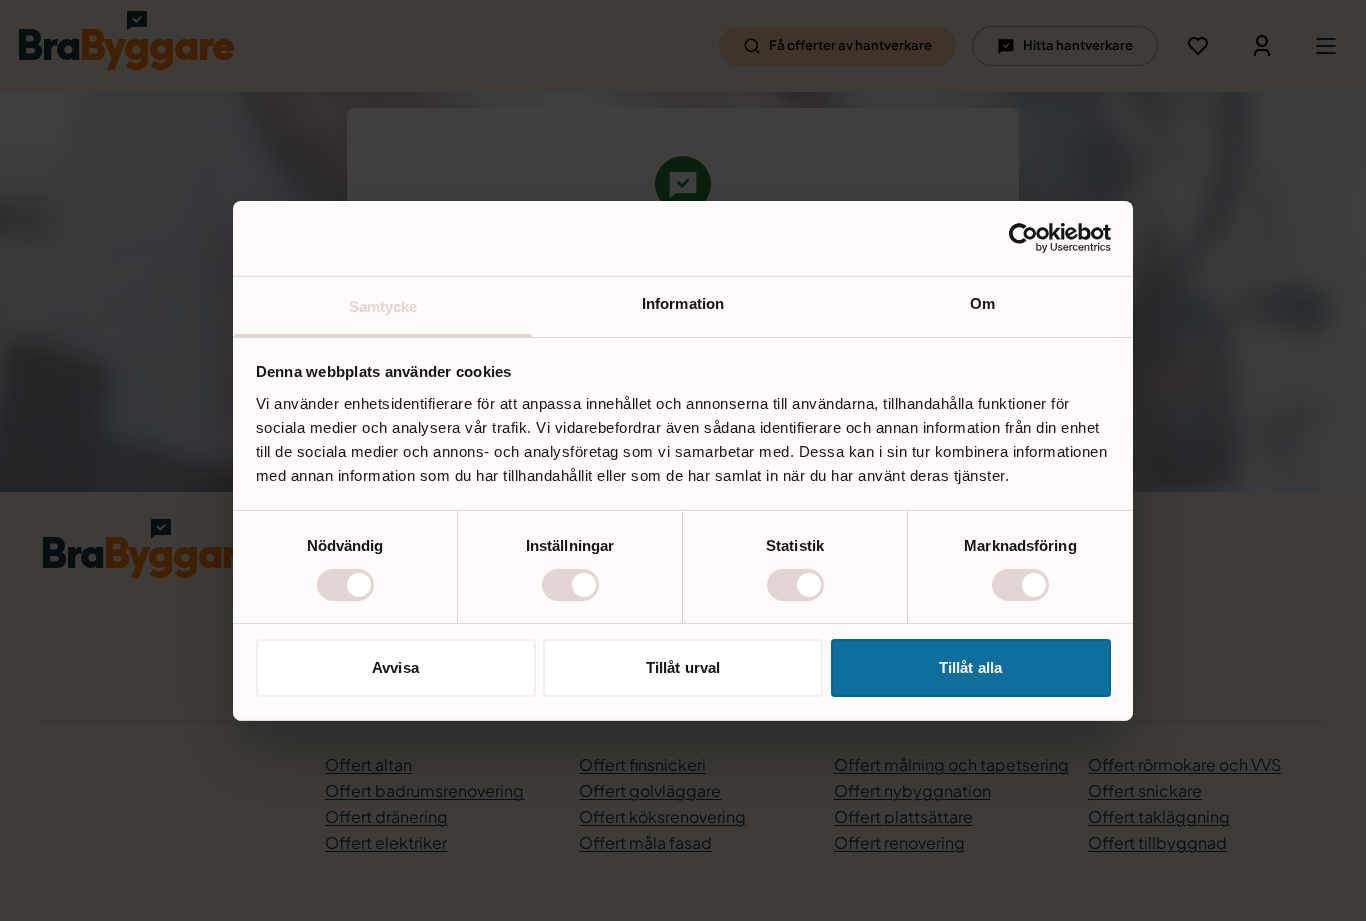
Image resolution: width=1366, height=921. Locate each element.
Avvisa (395, 667)
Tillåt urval (683, 667)
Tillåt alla (970, 667)
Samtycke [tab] (383, 305)
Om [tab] (982, 302)
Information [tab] (683, 302)
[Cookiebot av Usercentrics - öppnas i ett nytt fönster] (1023, 238)
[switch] (570, 585)
